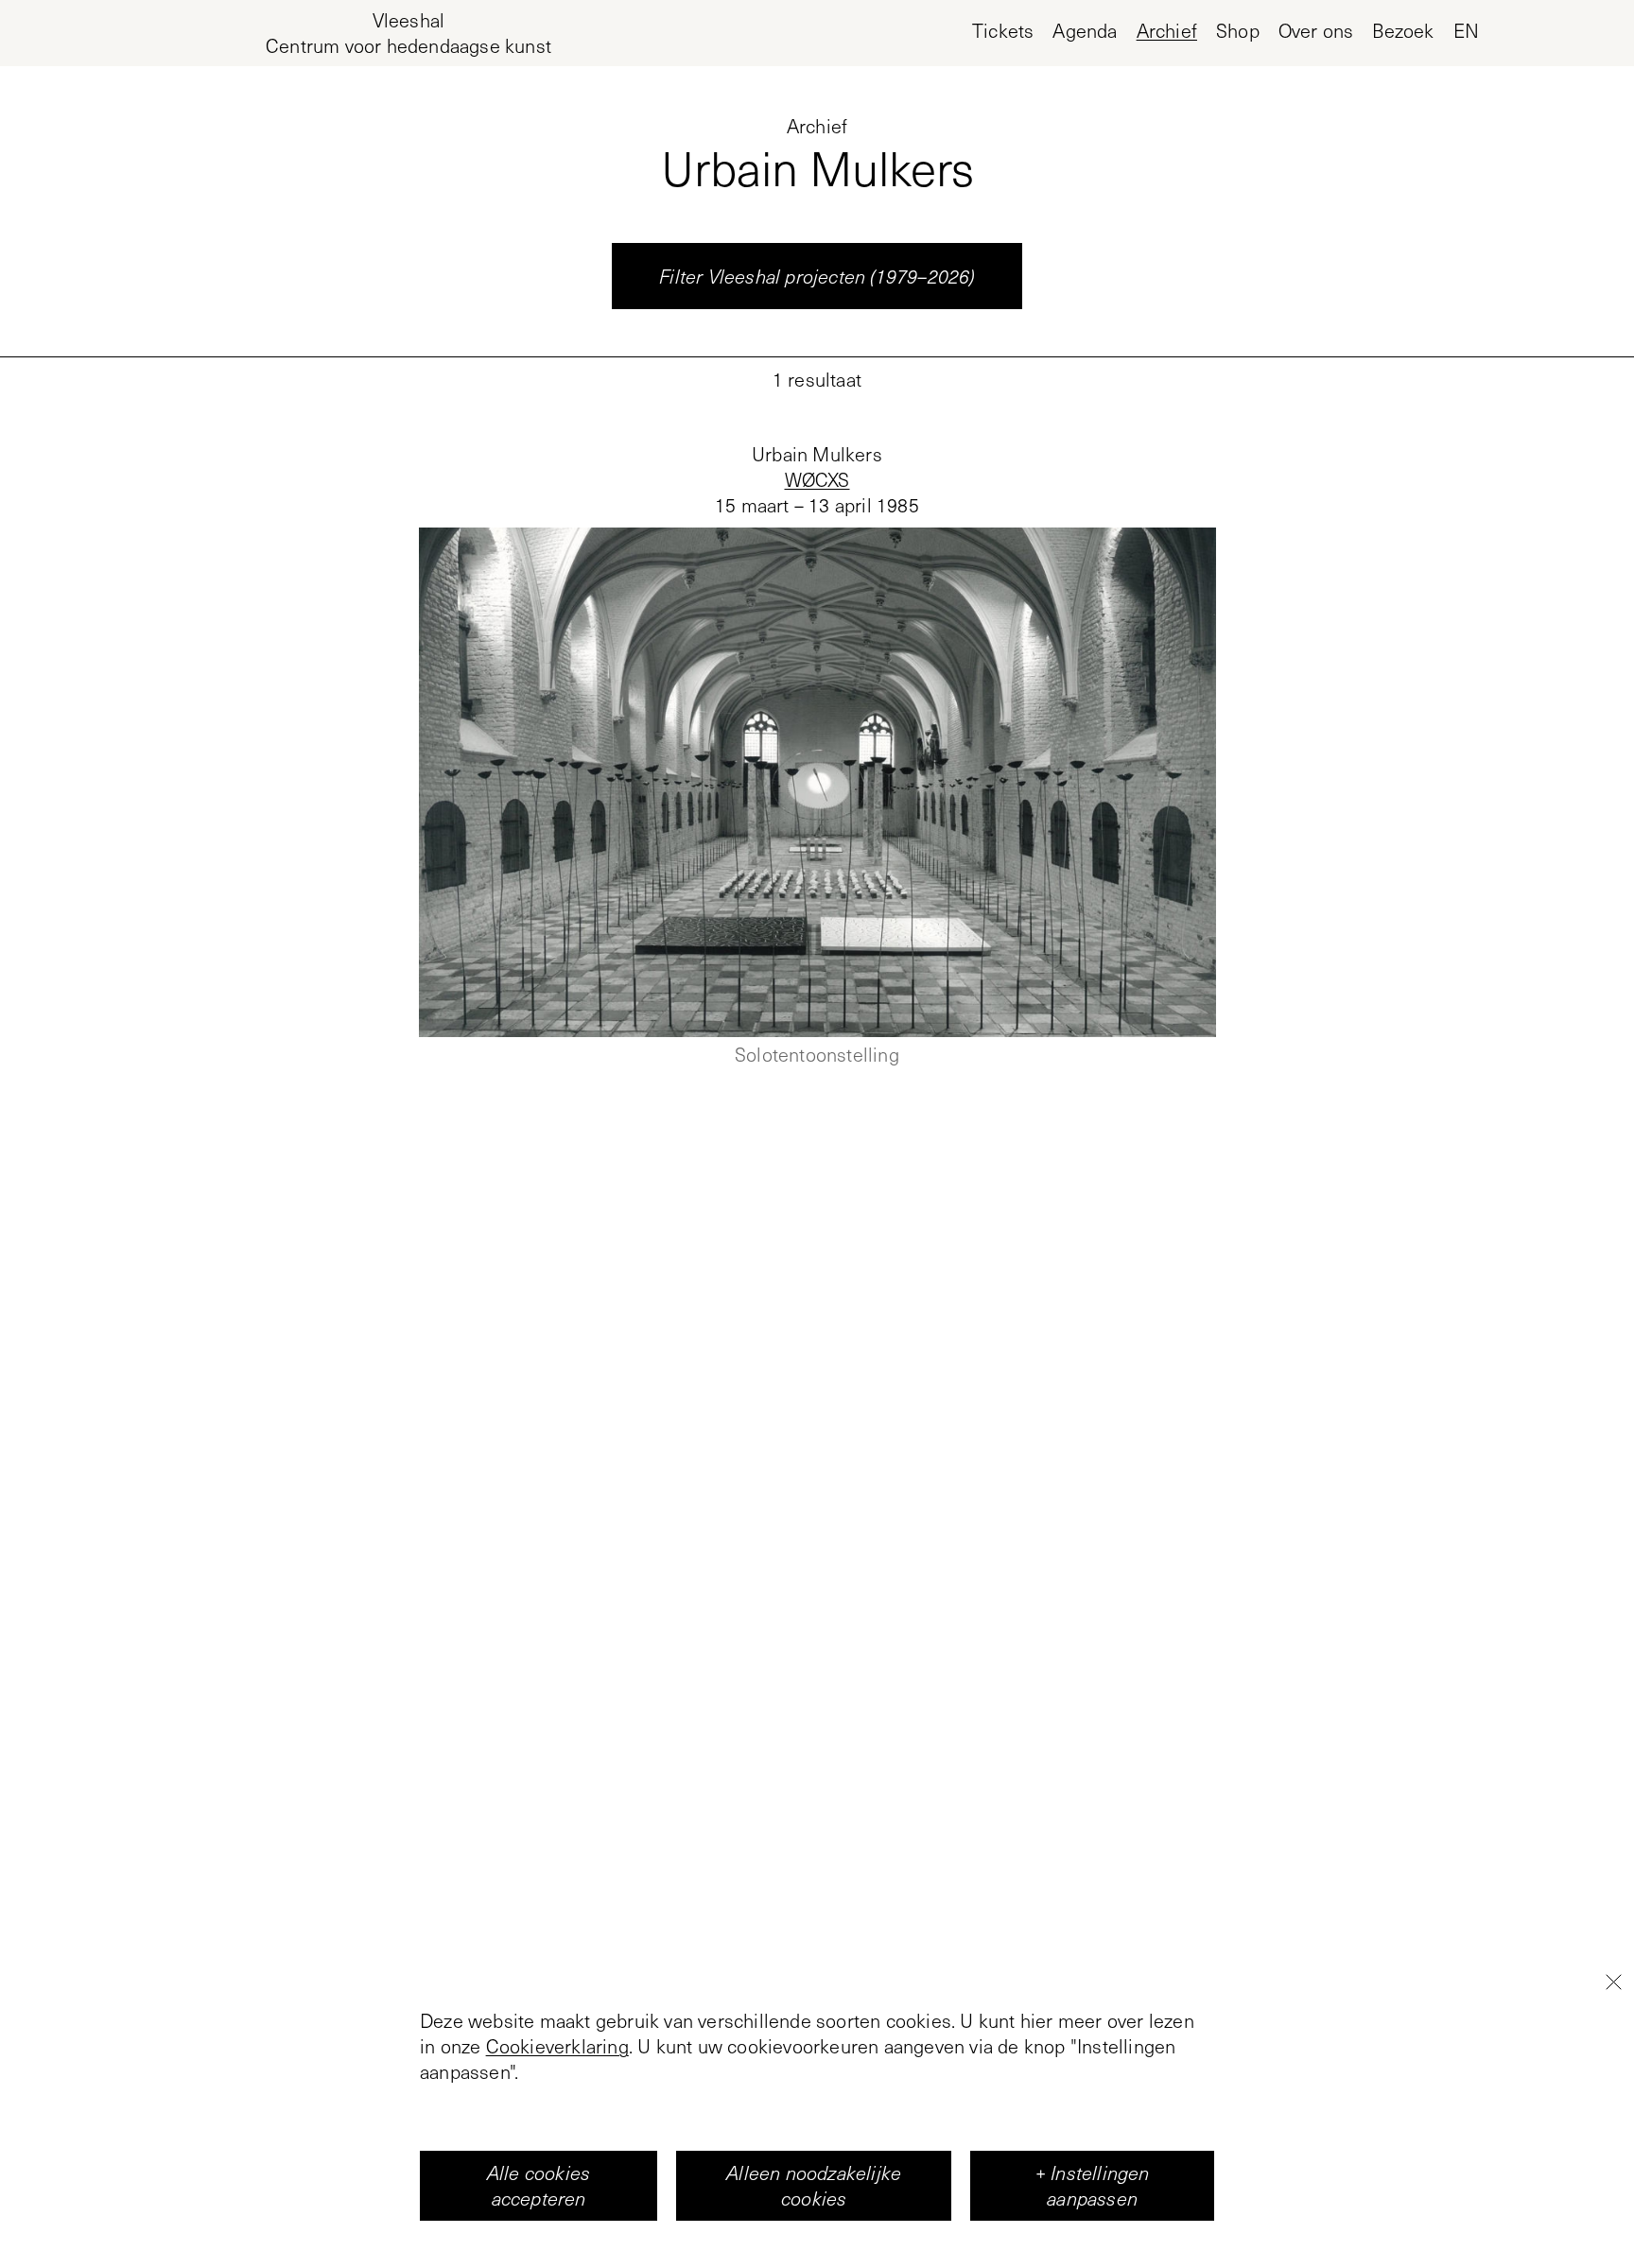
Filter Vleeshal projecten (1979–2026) (817, 276)
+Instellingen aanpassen (1093, 2185)
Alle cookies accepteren (539, 2185)
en (1466, 31)
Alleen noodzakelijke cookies (814, 2185)
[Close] (1613, 1982)
